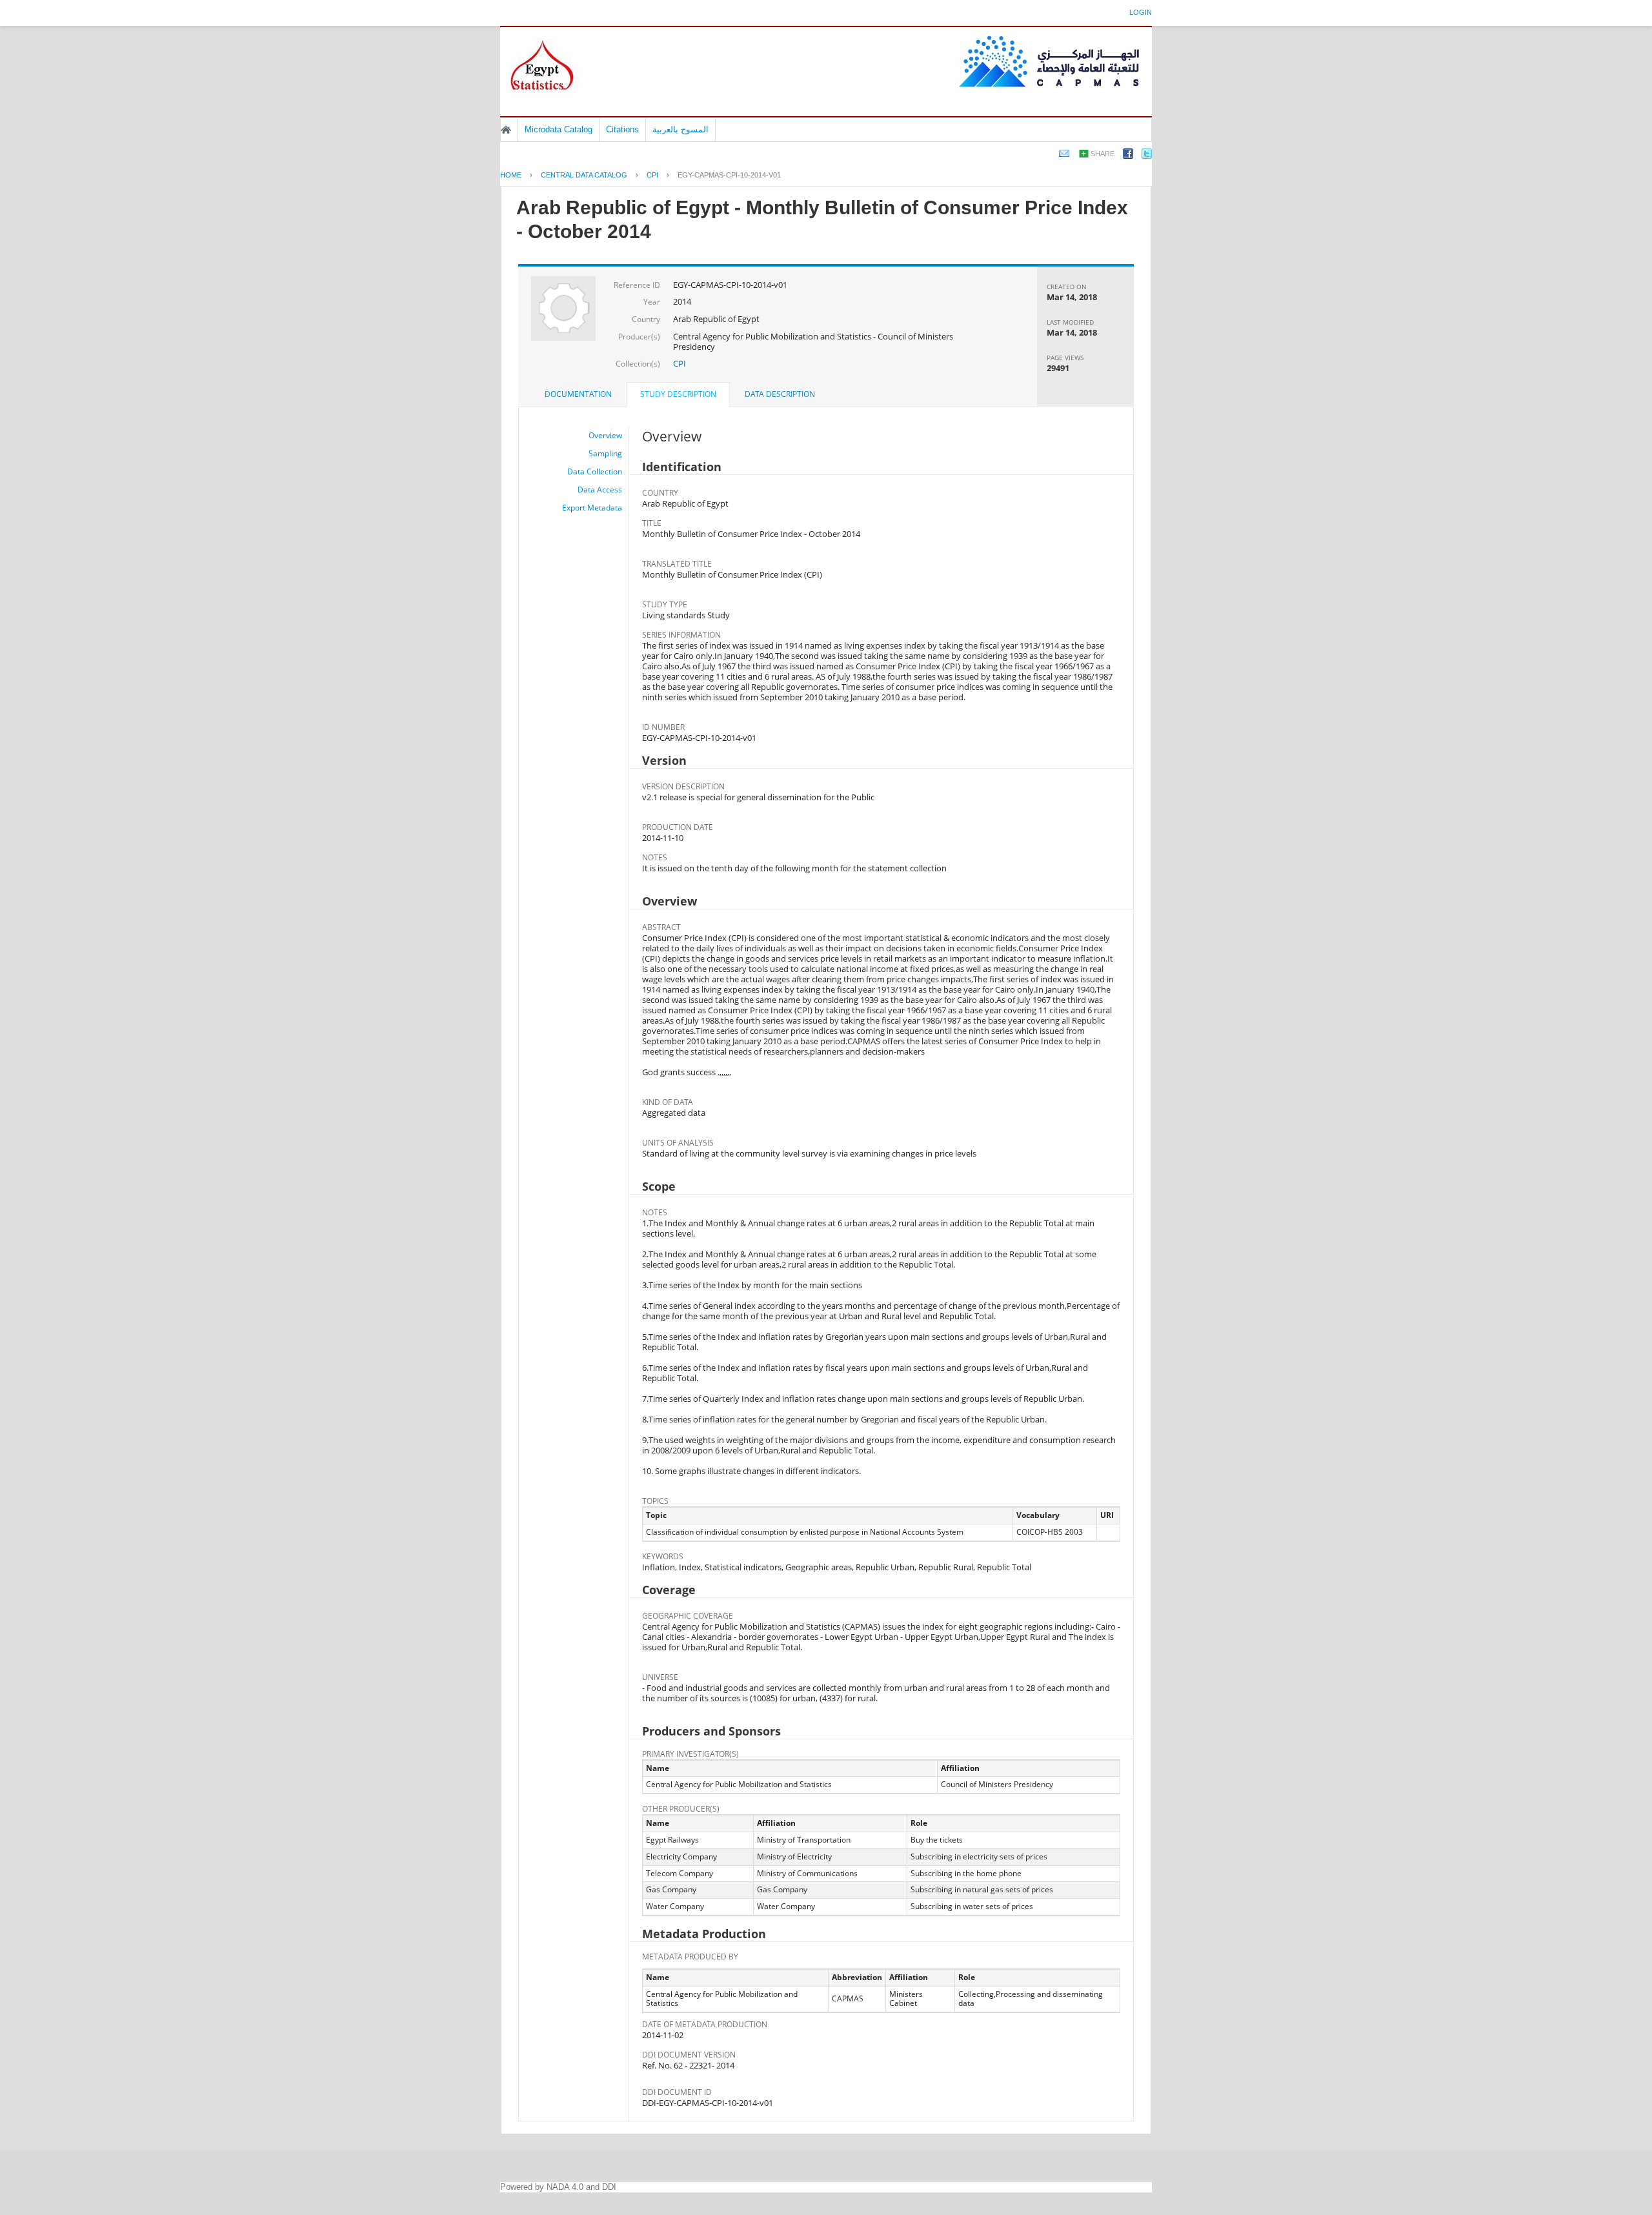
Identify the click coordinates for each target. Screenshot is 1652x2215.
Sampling (605, 453)
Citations (622, 129)
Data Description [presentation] (780, 394)
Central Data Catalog (584, 175)
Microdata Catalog (559, 129)
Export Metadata (592, 508)
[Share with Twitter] (1147, 156)
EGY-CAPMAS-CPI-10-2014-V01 (729, 175)
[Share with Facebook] (1128, 156)
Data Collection (595, 471)
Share (1103, 154)
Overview (605, 435)
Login (1141, 12)
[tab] (578, 394)
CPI (652, 175)
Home (506, 130)
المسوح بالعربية (680, 129)
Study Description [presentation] (678, 394)
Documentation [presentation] (578, 394)
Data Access (600, 490)
